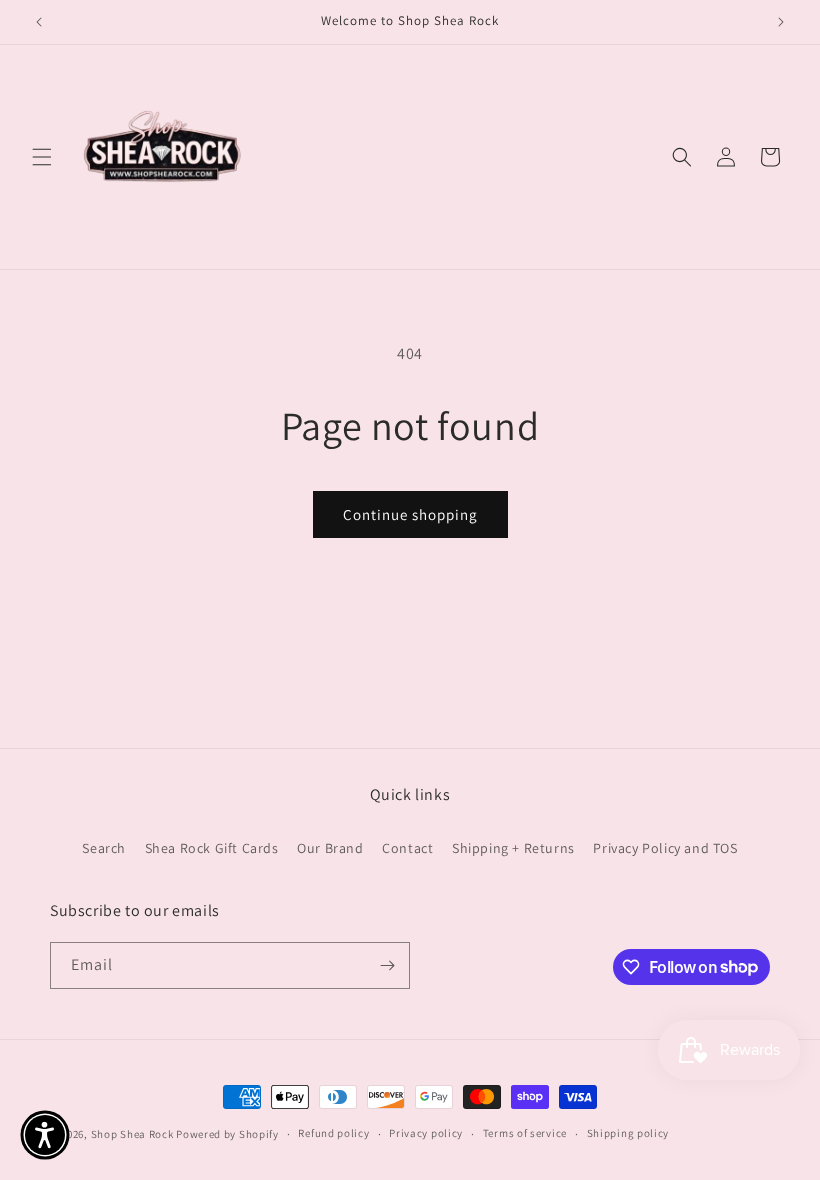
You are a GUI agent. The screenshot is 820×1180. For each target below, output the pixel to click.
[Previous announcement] (39, 22)
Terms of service (525, 1133)
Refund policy (333, 1133)
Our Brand (330, 848)
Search (104, 848)
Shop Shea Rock (132, 1134)
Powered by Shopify (227, 1134)
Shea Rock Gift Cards (212, 848)
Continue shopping (410, 514)
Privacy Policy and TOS (665, 848)
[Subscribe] (387, 965)
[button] (42, 157)
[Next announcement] (781, 22)
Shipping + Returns (513, 848)
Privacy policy (426, 1133)
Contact (407, 848)
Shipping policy (628, 1133)
